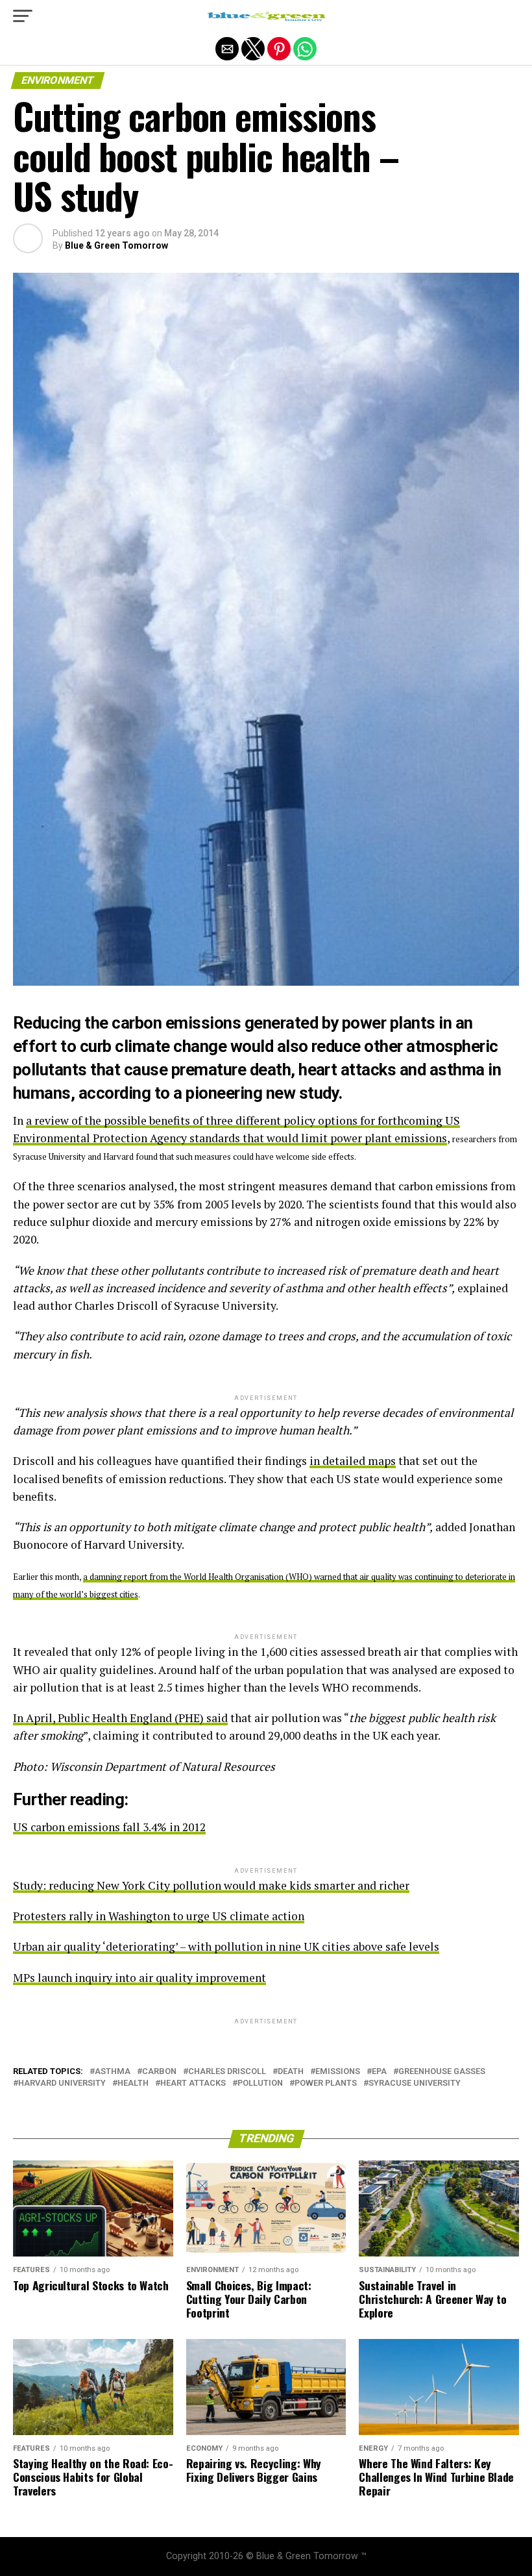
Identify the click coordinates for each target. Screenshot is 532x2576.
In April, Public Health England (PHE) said (120, 1718)
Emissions (338, 2072)
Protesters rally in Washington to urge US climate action (159, 1916)
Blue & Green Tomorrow (116, 245)
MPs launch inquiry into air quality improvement (139, 1978)
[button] (23, 16)
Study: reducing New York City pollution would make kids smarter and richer (211, 1885)
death (291, 2072)
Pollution (260, 2083)
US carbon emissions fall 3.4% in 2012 (109, 1827)
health (133, 2083)
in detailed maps (353, 1461)
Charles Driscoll (227, 2072)
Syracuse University (415, 2083)
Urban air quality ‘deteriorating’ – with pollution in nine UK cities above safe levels (226, 1946)
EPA (379, 2072)
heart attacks (193, 2083)
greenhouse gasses (442, 2072)
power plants (326, 2083)
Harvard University (62, 2083)
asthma (113, 2072)
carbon (159, 2072)
